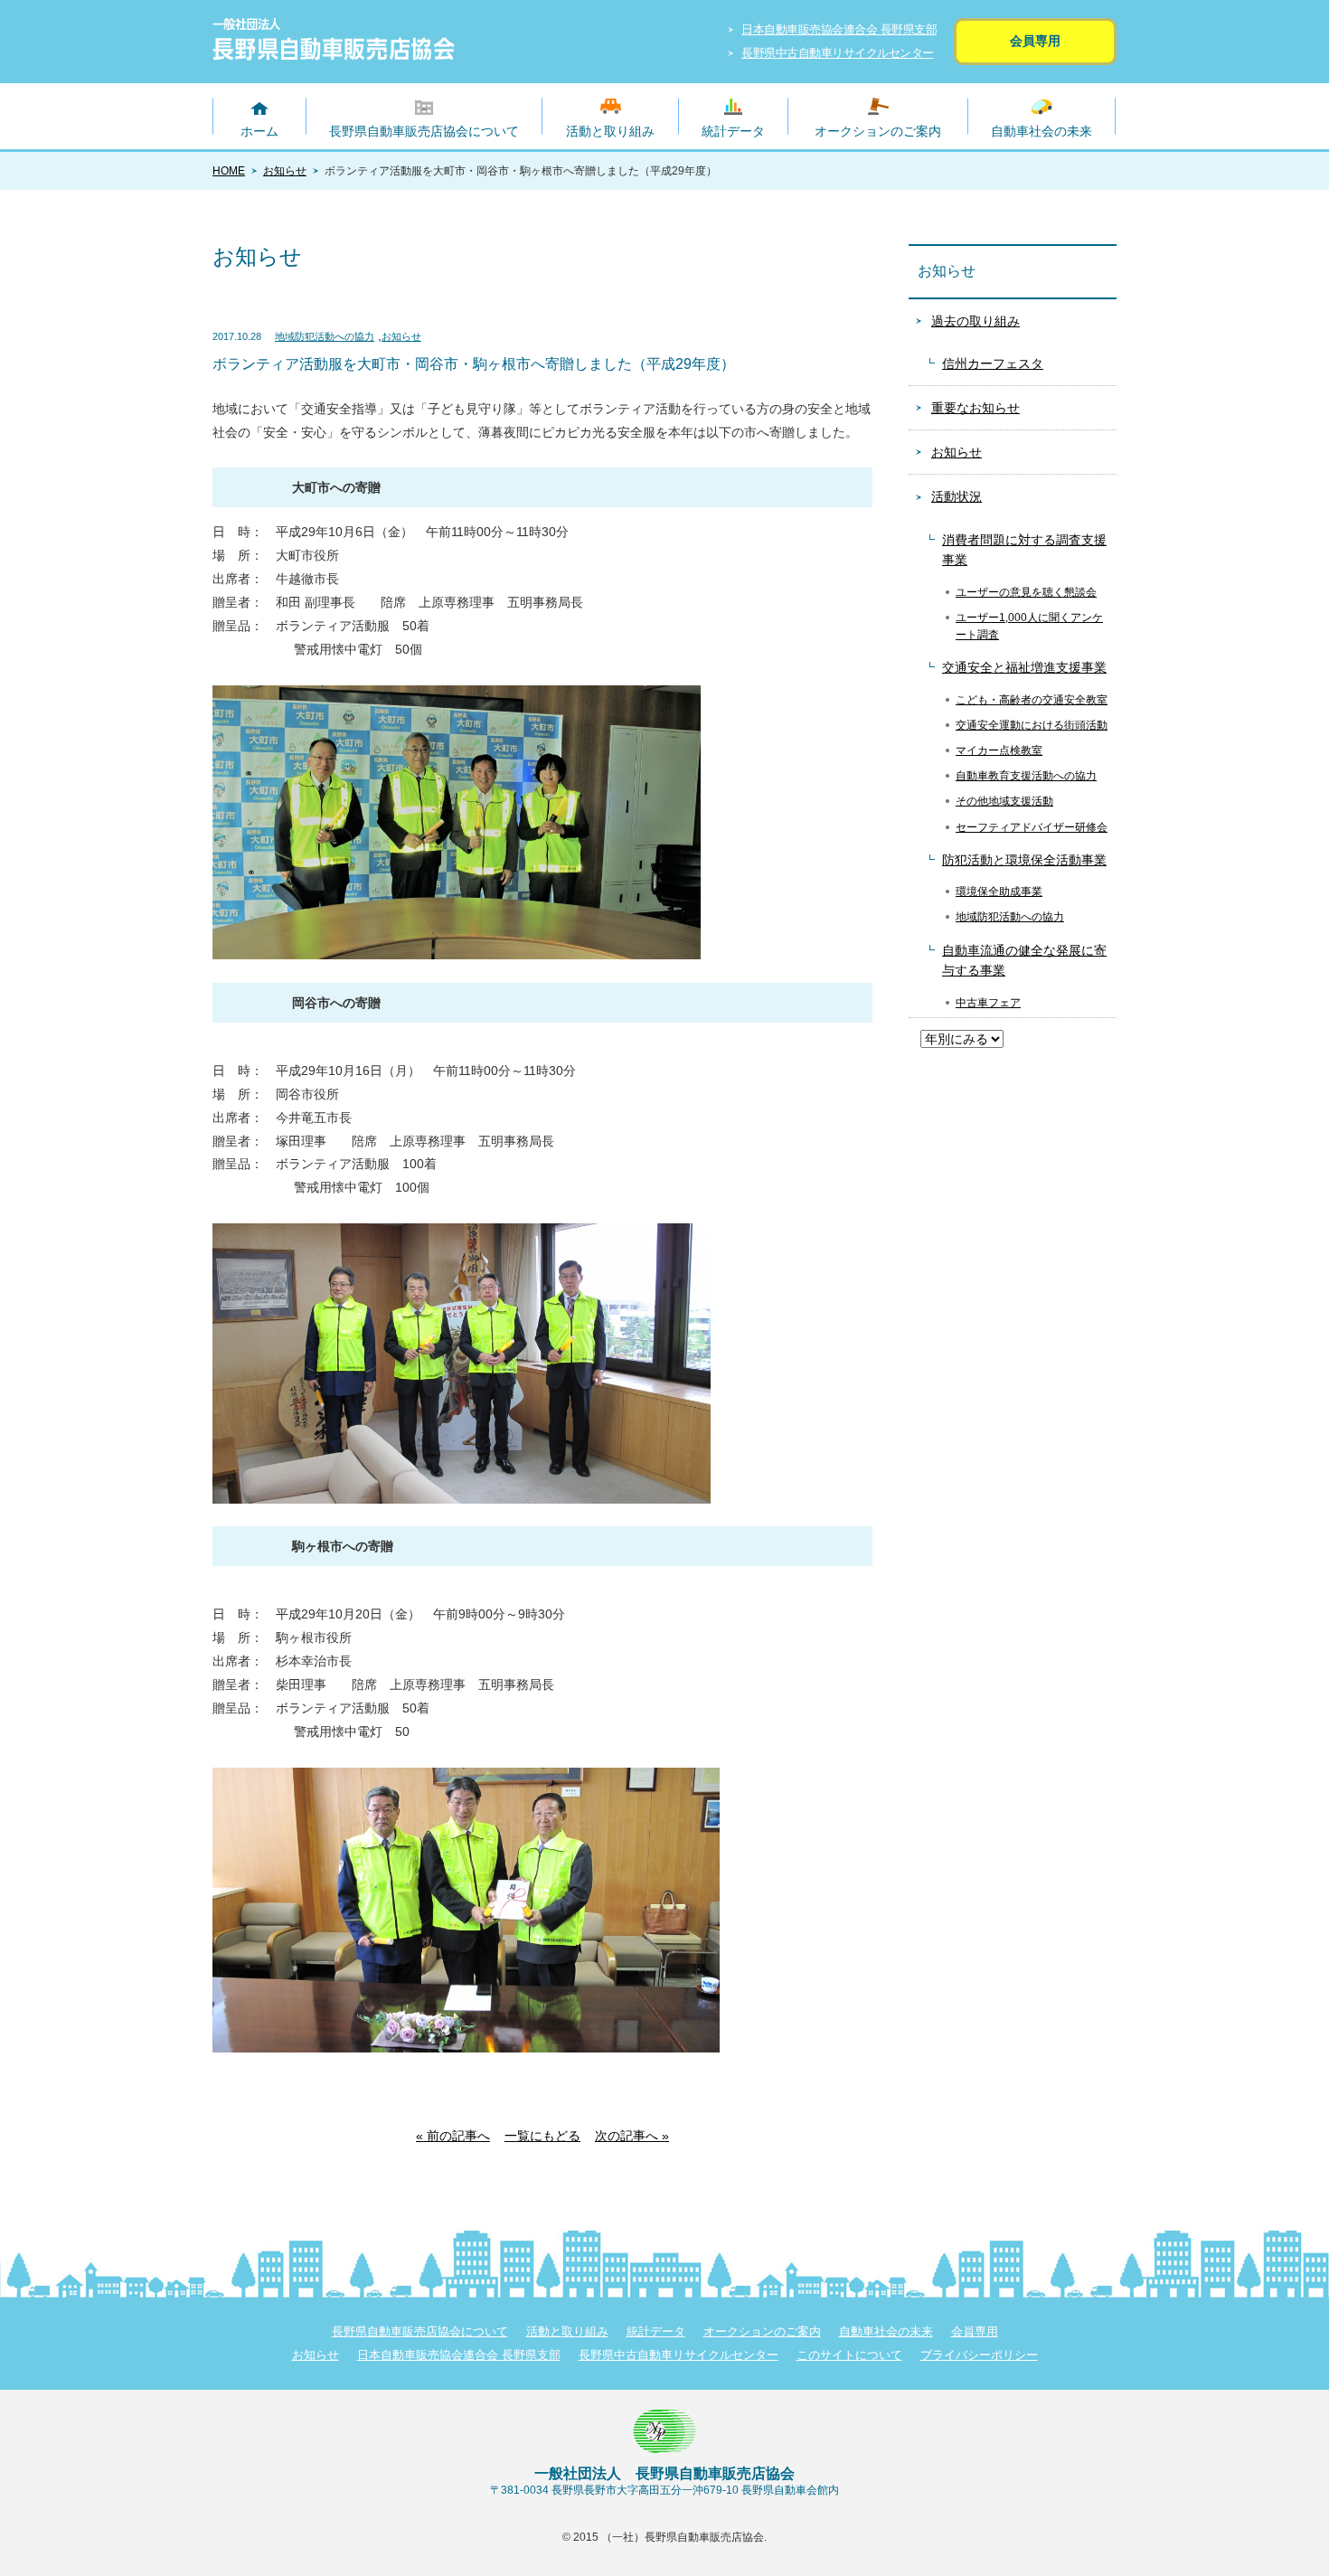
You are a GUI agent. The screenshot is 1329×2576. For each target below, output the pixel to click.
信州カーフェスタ (993, 363)
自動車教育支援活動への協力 (1026, 776)
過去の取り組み (976, 321)
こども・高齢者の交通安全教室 (1032, 700)
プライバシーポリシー (979, 2355)
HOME (229, 171)
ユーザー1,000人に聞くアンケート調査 (1029, 626)
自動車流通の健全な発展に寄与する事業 (1024, 960)
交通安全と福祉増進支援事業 (1024, 667)
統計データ (733, 131)
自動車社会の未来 (1042, 131)
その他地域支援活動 (1004, 801)
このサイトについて (849, 2355)
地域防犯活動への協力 (325, 336)
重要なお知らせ (976, 408)
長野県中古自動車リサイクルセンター (838, 53)
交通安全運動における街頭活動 (1032, 725)
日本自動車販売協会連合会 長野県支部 (839, 29)
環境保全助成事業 (999, 892)
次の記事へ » (632, 2136)
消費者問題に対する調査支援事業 (1024, 550)
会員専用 (1035, 41)
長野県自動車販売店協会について (424, 131)
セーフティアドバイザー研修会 (1032, 827)
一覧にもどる (542, 2136)
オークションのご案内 (878, 131)
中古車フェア (988, 1003)
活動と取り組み (610, 131)
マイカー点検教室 (999, 750)
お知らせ (285, 171)
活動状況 (957, 496)
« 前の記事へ (453, 2136)
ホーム (259, 131)
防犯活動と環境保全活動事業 (1024, 860)
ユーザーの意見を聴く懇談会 (1026, 592)
